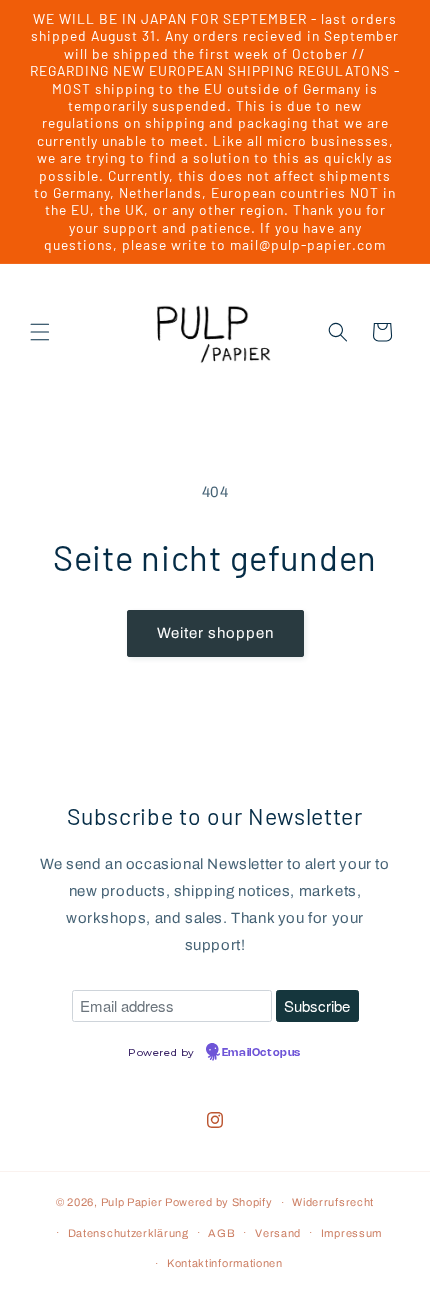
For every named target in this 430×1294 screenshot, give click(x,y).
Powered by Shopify (219, 1202)
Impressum (351, 1233)
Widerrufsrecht (333, 1202)
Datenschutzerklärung (128, 1233)
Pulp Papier (132, 1202)
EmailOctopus (261, 1053)
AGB (221, 1233)
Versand (278, 1233)
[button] (40, 332)
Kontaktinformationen (225, 1263)
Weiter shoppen (215, 633)
